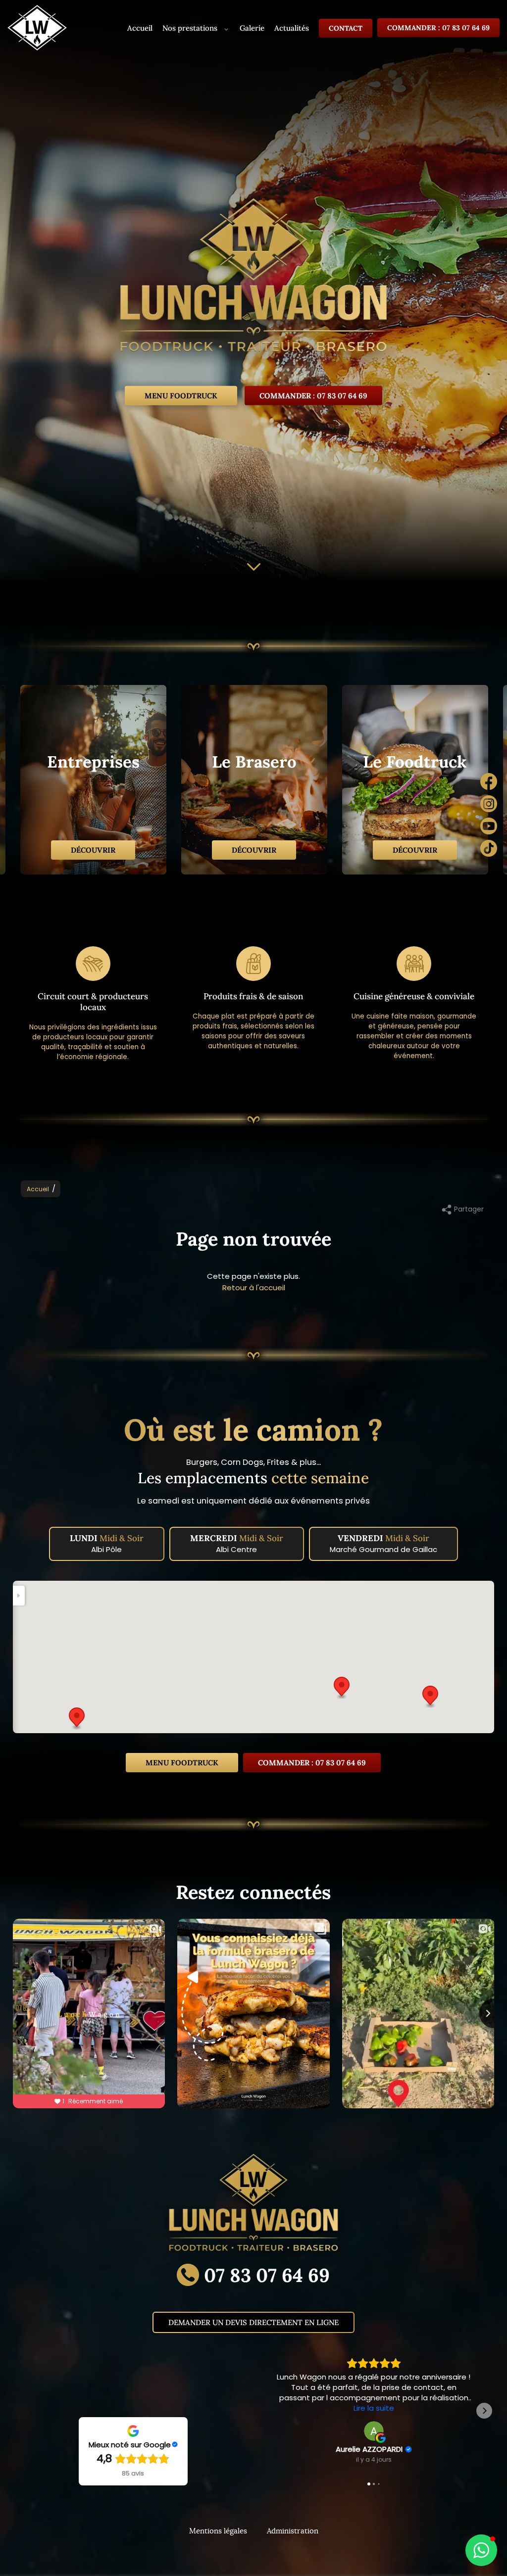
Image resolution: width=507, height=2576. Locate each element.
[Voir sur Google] (374, 2431)
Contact (346, 28)
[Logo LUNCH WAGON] (253, 280)
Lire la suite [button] (374, 2408)
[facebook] (489, 783)
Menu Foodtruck (181, 395)
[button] (77, 1719)
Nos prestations (190, 28)
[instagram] (489, 805)
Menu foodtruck (182, 1763)
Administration (293, 2531)
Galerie (252, 28)
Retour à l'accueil (254, 1288)
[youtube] (489, 827)
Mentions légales (218, 2531)
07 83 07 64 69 (267, 2275)
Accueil (140, 28)
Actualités (292, 28)
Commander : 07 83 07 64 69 (438, 28)
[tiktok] (489, 850)
